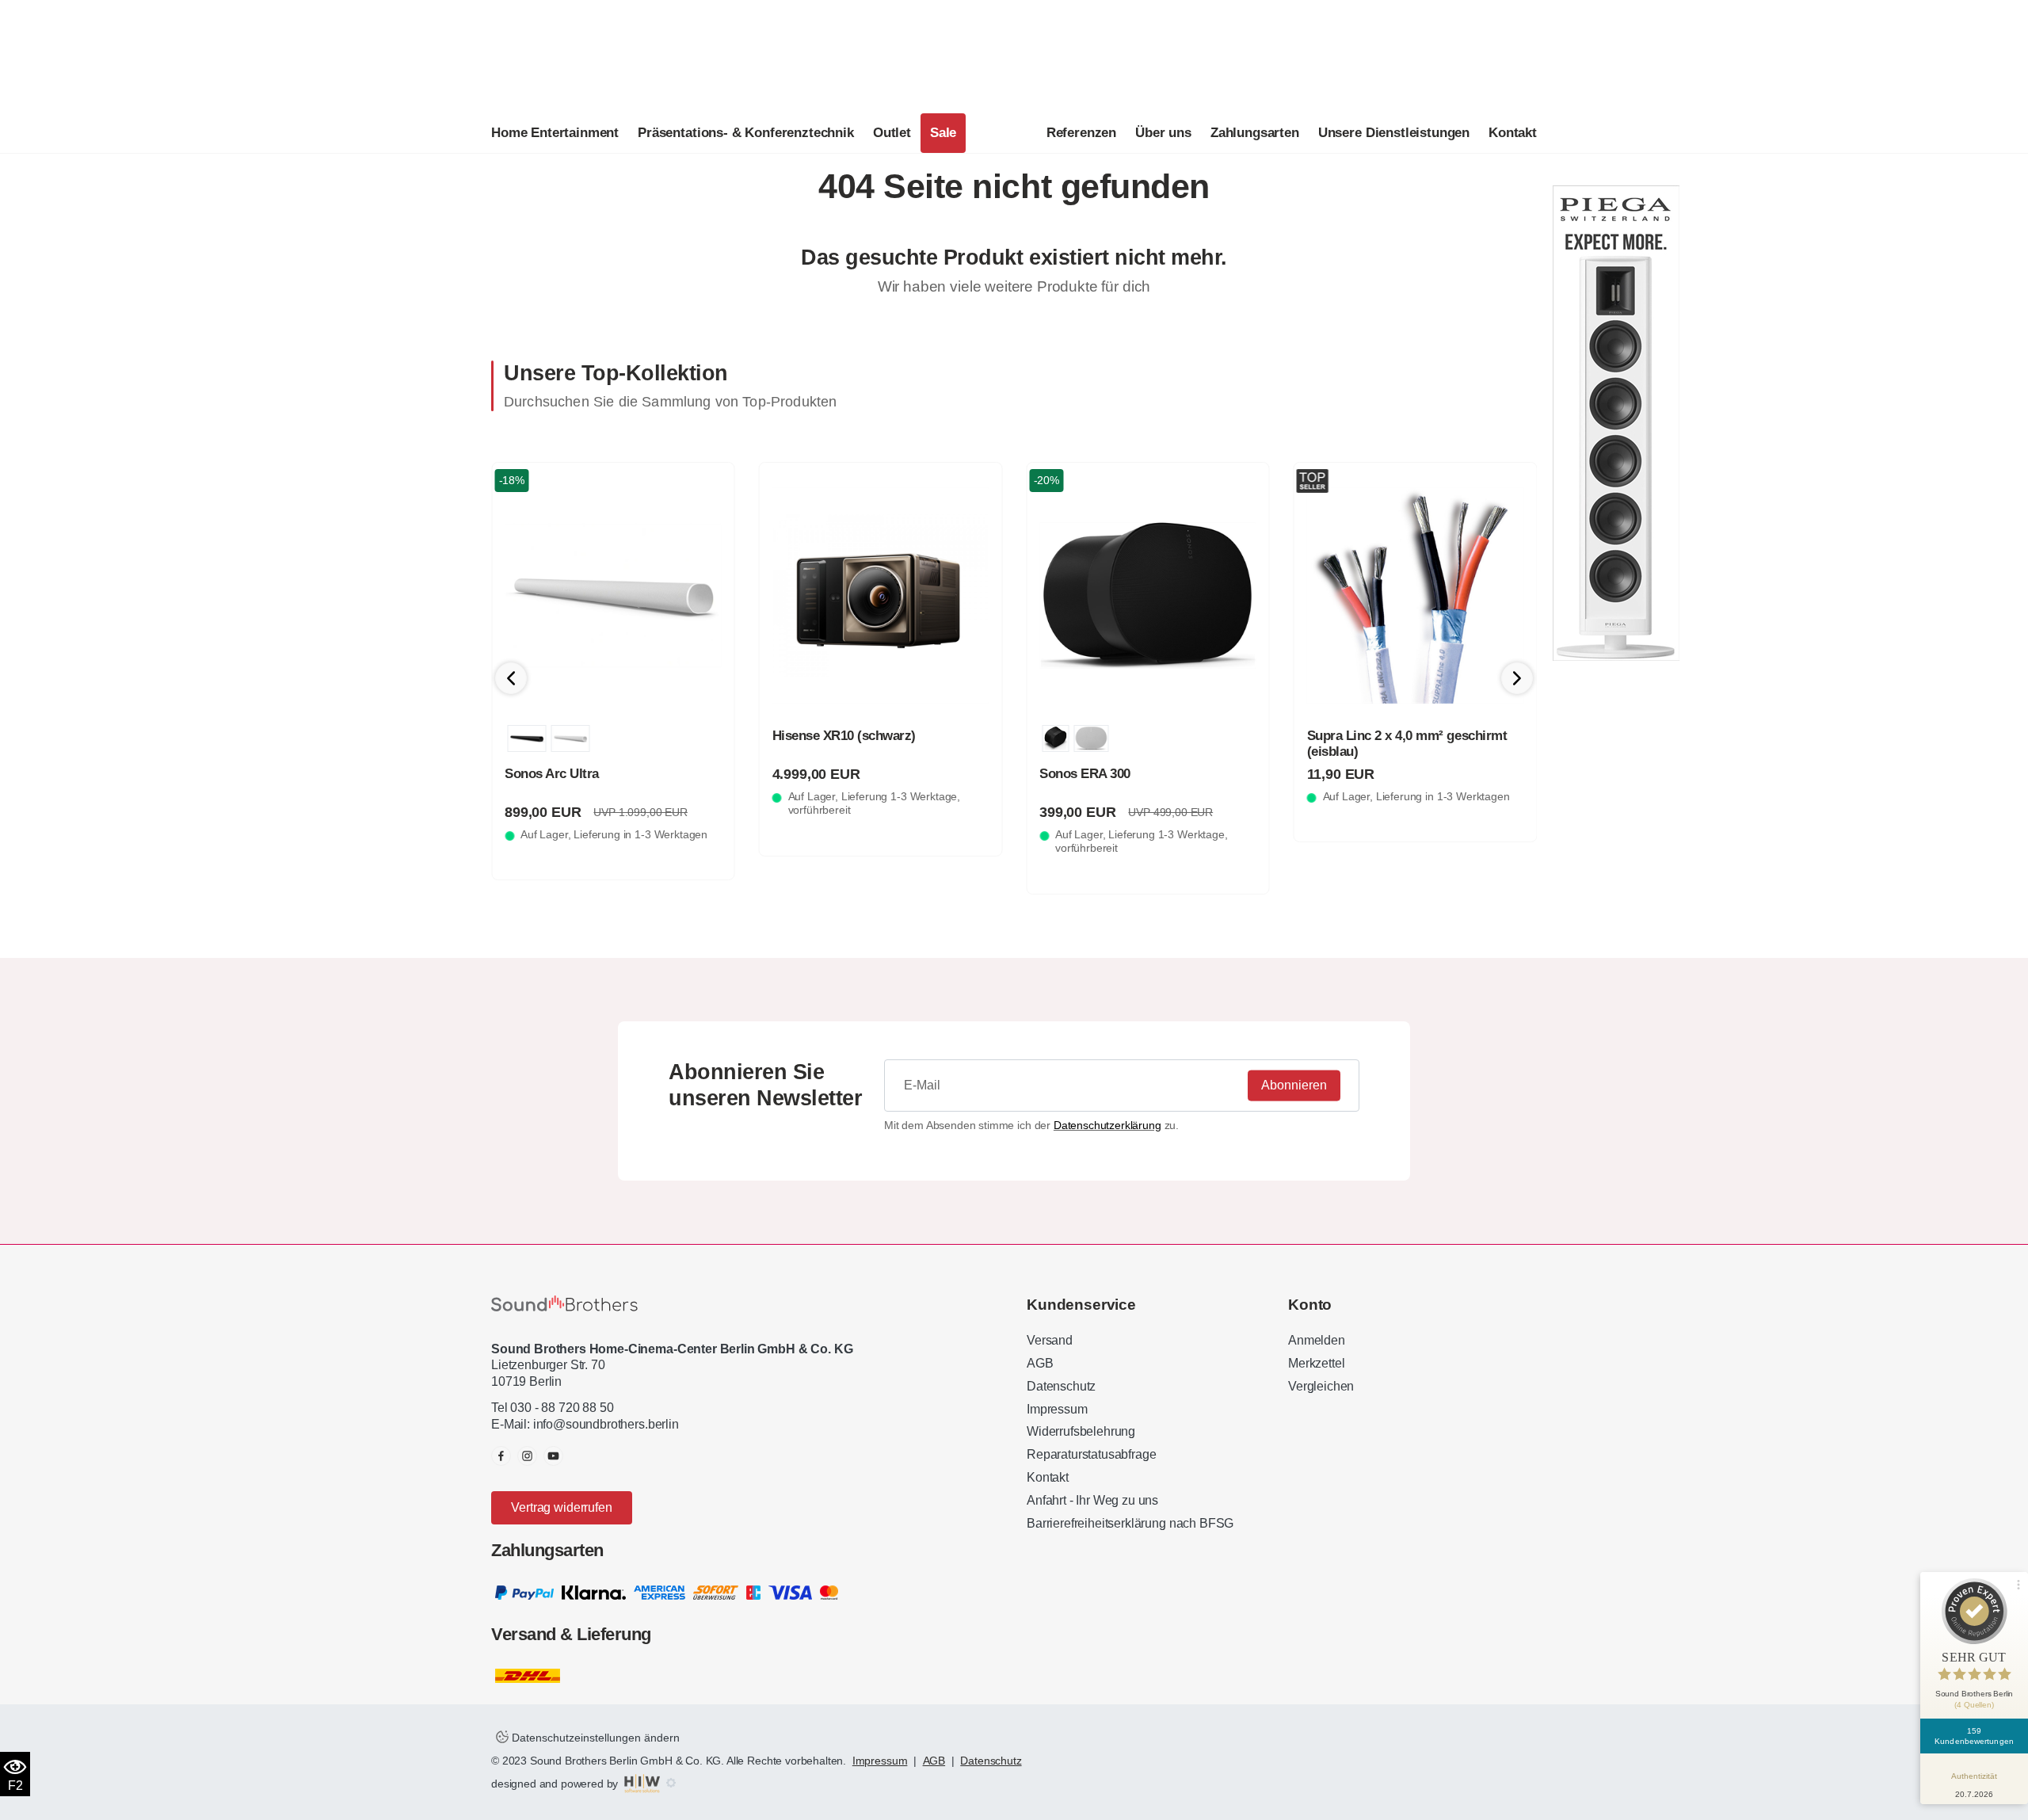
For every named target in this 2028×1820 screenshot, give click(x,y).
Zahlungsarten (1255, 133)
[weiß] (570, 738)
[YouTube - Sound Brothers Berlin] (553, 1456)
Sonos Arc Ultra (552, 774)
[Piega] (1616, 422)
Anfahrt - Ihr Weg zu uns (1092, 1500)
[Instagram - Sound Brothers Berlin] (527, 1456)
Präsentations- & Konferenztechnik (746, 133)
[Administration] (671, 1784)
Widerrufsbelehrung (1081, 1431)
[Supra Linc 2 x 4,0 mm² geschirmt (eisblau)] (1416, 596)
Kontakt (1513, 133)
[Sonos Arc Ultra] (613, 596)
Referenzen (1081, 133)
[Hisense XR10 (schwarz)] (881, 596)
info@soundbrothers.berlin (606, 1424)
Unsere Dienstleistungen (1394, 133)
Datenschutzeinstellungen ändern (594, 1738)
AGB (1040, 1363)
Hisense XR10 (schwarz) (844, 736)
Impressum (1057, 1409)
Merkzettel (1316, 1363)
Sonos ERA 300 (1085, 774)
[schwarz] (526, 738)
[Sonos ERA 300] (1148, 596)
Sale (943, 133)
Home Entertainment (555, 133)
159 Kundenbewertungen (1974, 1736)
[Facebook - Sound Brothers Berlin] (501, 1456)
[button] (1517, 678)
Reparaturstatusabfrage (1091, 1454)
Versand (1050, 1340)
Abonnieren (1294, 1085)
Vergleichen (1321, 1386)
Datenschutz (1061, 1386)
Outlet (892, 133)
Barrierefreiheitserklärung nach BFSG (1130, 1523)
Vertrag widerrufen (561, 1507)
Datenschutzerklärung (1107, 1125)
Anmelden (1317, 1340)
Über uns (1163, 133)
